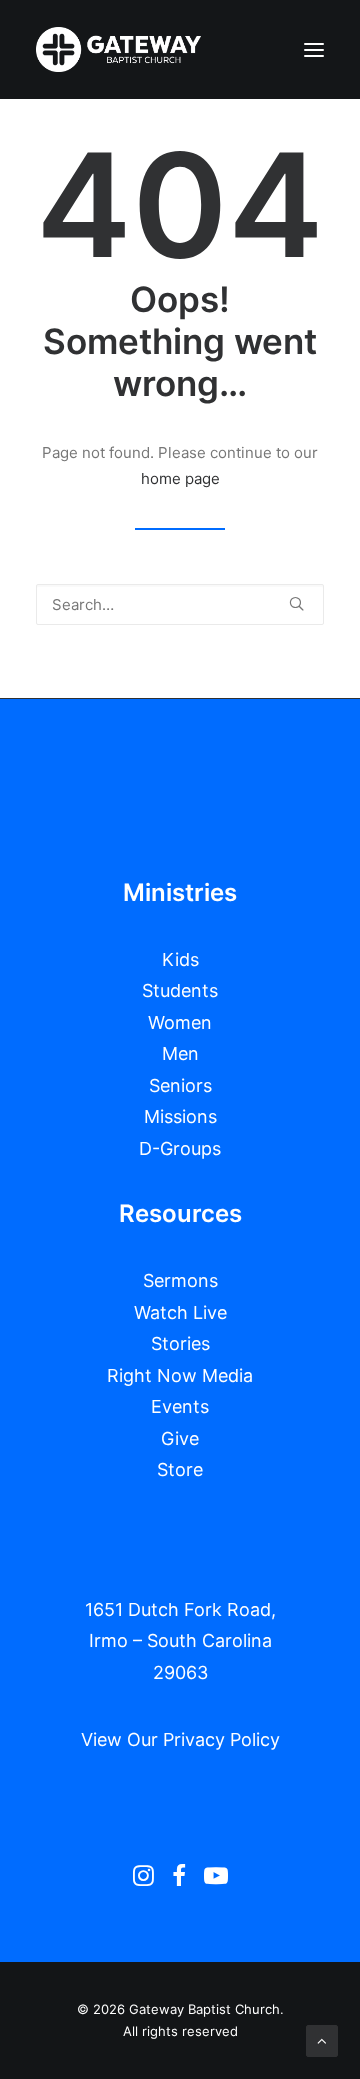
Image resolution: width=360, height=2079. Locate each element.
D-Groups (180, 1148)
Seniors (180, 1085)
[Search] (180, 604)
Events (180, 1406)
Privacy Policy (221, 1739)
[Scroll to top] (322, 2039)
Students (180, 990)
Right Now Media (180, 1375)
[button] (314, 49)
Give (180, 1438)
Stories (180, 1343)
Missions (180, 1116)
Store (180, 1469)
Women (180, 1022)
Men (180, 1053)
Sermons (180, 1280)
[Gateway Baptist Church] (118, 49)
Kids (180, 959)
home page (180, 478)
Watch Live (180, 1312)
